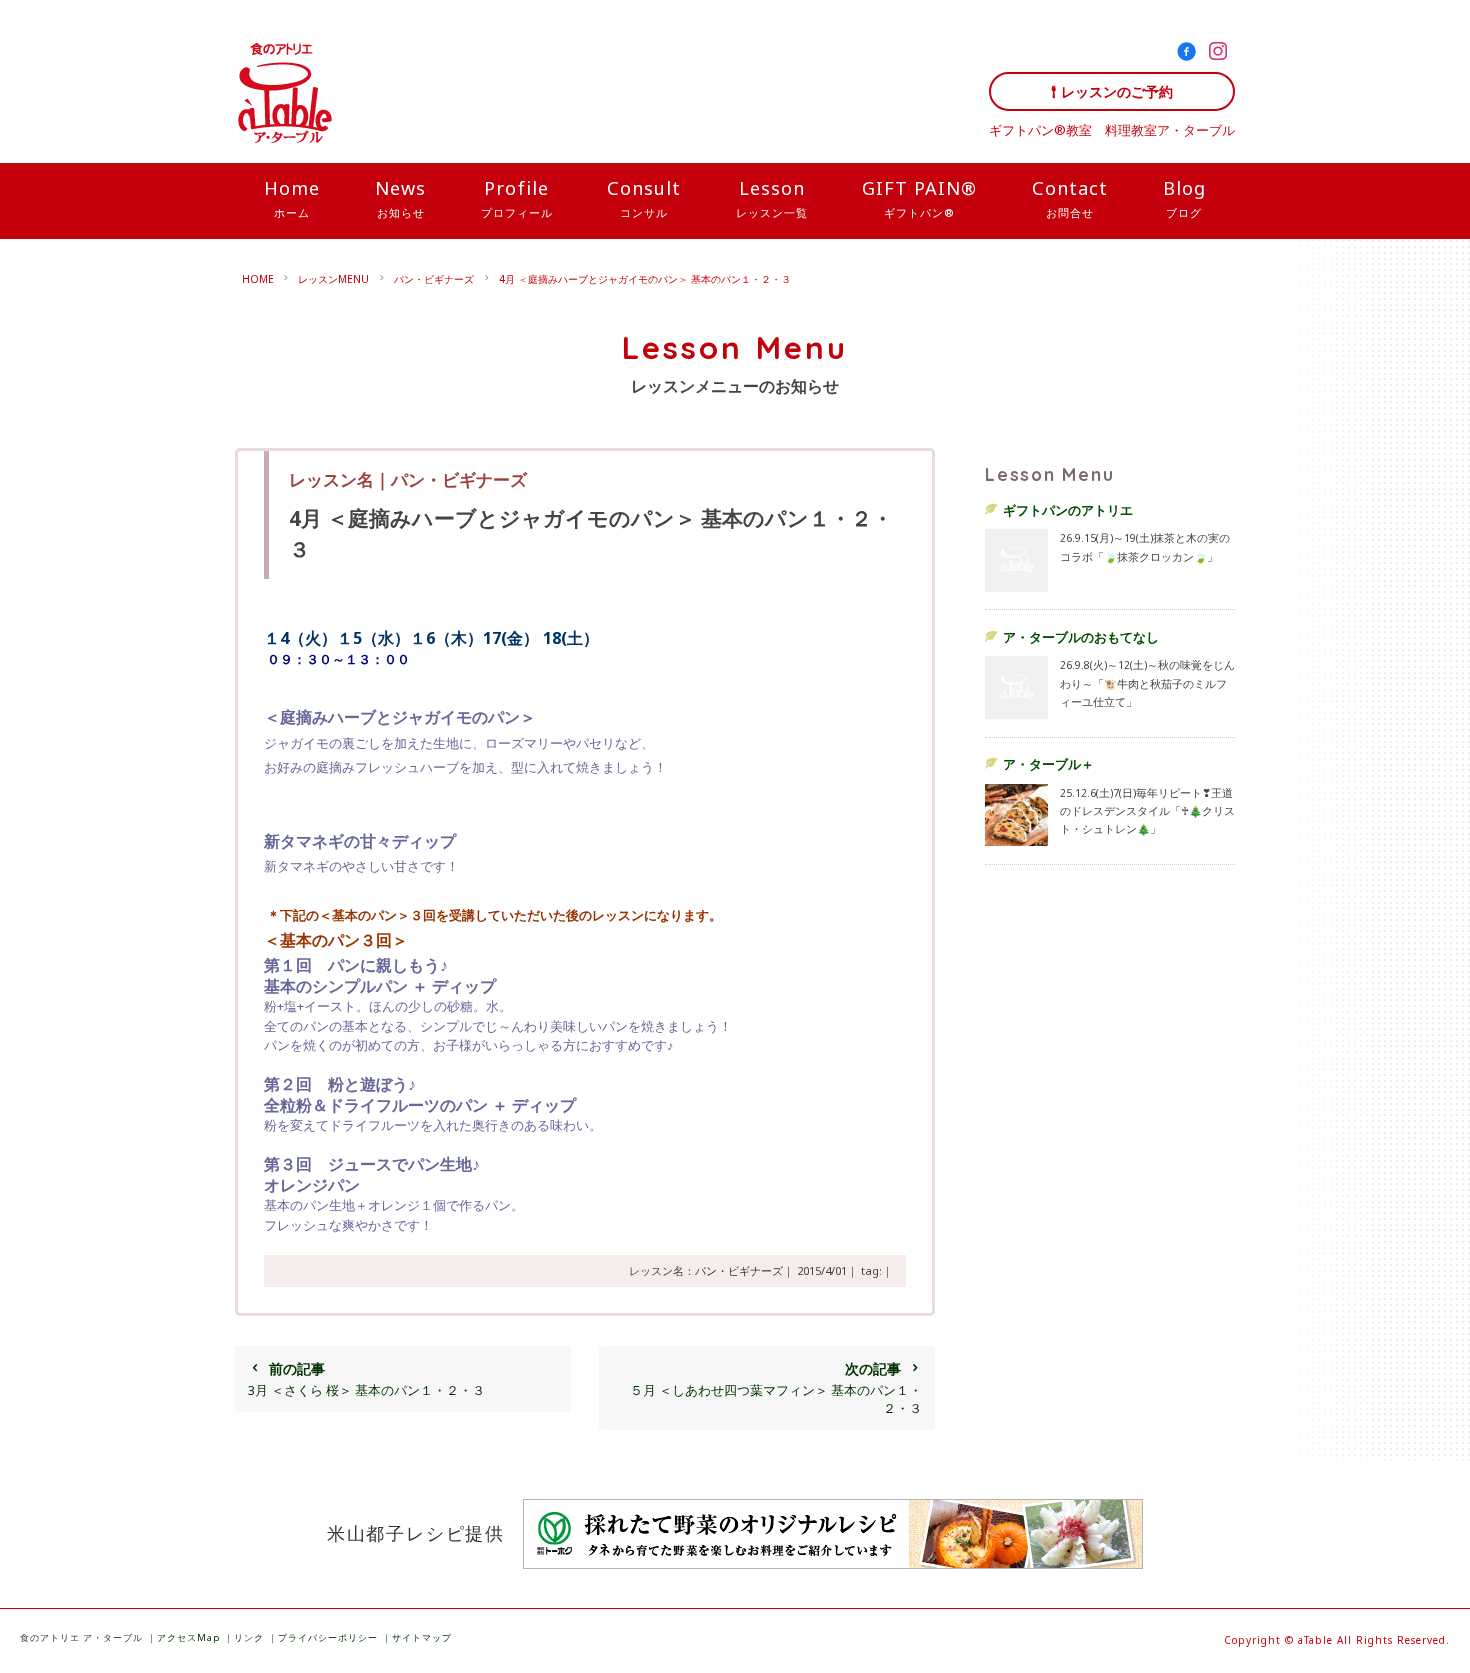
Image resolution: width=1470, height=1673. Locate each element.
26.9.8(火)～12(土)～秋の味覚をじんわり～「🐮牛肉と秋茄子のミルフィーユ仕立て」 (1147, 683)
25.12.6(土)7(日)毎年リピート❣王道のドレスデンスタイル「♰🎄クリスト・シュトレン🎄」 (1147, 811)
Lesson (772, 198)
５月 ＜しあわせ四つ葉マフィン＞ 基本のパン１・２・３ (776, 1388)
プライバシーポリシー (328, 1637)
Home (292, 198)
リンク (249, 1637)
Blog (1184, 198)
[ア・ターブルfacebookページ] (1190, 55)
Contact (1070, 198)
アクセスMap (188, 1637)
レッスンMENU (333, 279)
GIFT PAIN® (919, 198)
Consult (644, 198)
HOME (258, 279)
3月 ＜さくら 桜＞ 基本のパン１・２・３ (366, 1379)
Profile (517, 198)
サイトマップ (422, 1637)
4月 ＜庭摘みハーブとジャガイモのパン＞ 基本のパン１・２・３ (645, 279)
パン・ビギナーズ (434, 279)
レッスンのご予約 (1117, 91)
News (400, 198)
